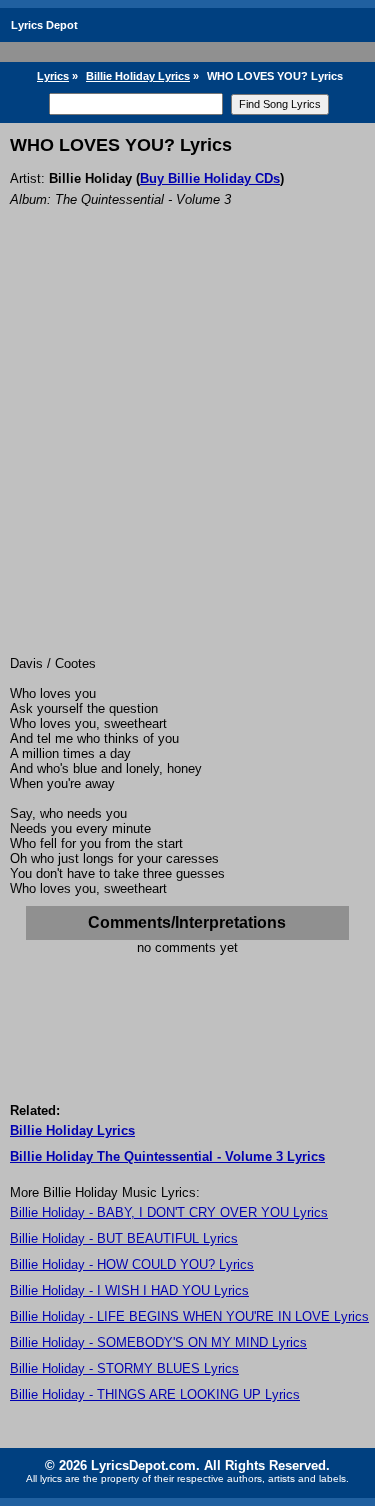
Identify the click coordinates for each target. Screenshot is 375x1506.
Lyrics (53, 76)
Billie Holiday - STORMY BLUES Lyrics (124, 1368)
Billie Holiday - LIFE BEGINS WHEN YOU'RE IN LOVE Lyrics (189, 1316)
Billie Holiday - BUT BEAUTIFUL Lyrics (124, 1238)
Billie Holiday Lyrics (138, 76)
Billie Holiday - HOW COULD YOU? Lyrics (132, 1264)
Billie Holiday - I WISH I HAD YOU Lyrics (129, 1290)
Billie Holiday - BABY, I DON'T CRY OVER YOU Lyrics (169, 1212)
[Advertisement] (187, 458)
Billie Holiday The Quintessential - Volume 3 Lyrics (167, 1156)
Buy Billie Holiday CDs (210, 178)
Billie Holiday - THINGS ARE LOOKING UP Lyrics (155, 1394)
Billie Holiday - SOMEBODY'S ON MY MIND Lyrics (158, 1342)
